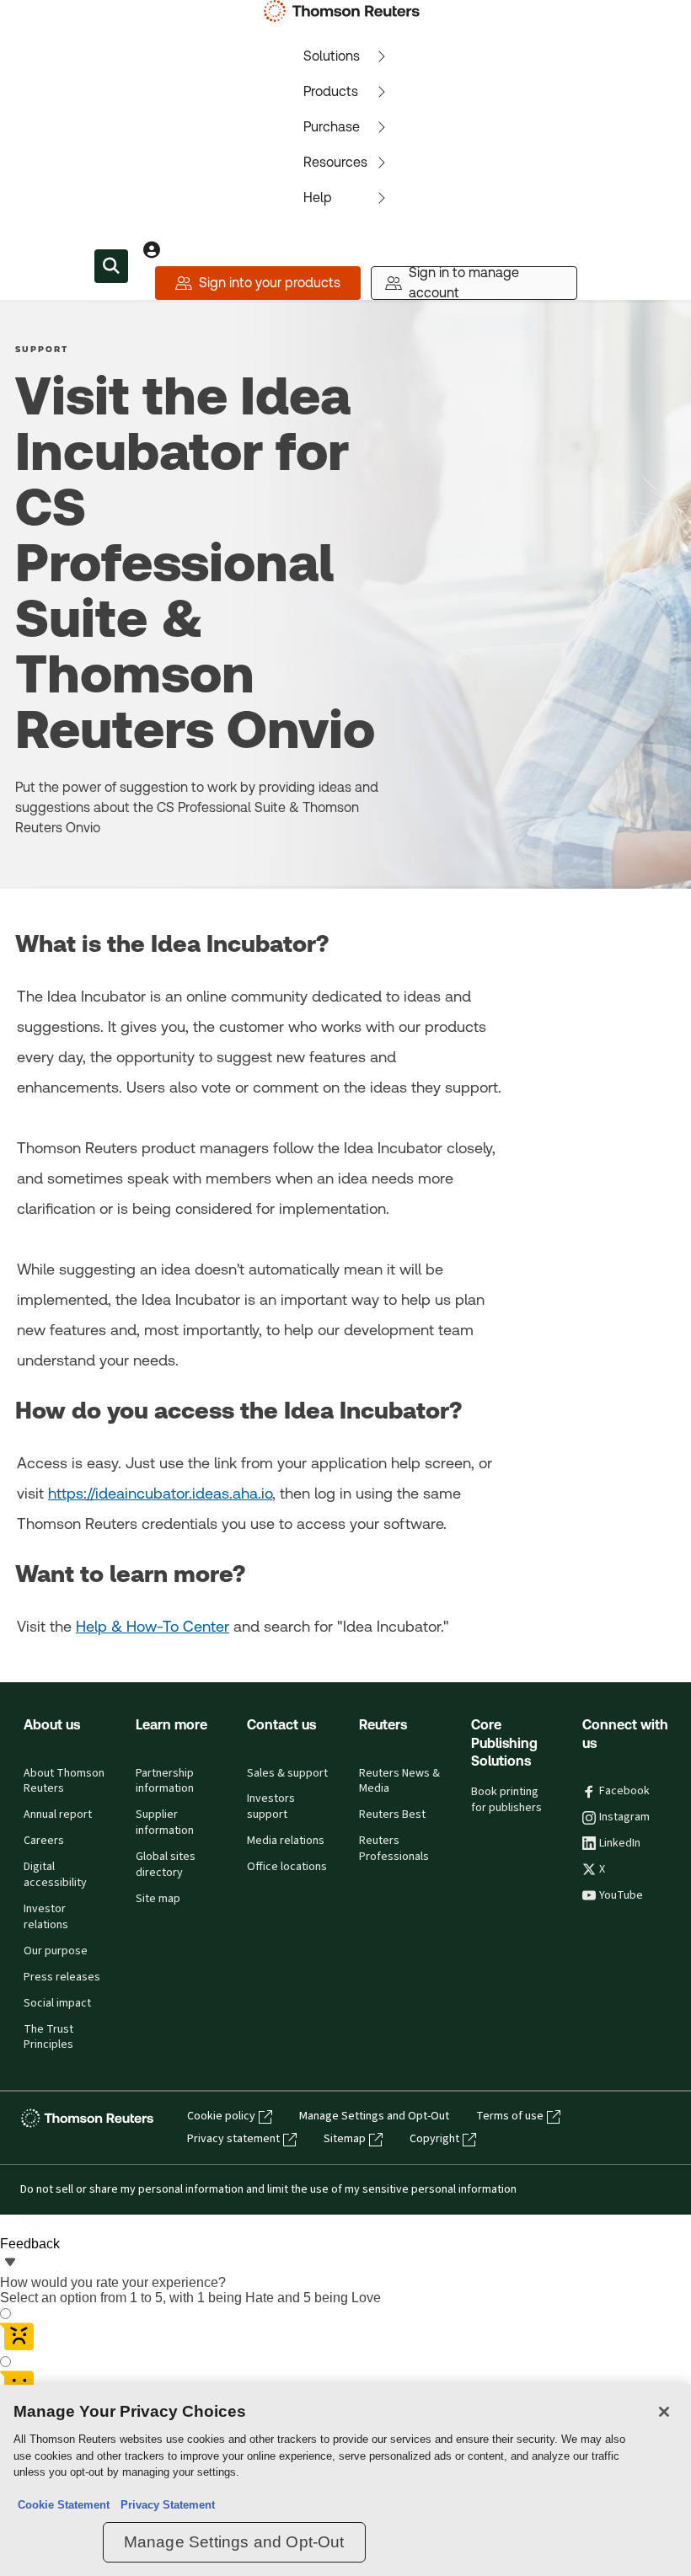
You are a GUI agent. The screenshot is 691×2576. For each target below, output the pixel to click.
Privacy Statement (164, 2505)
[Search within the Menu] (111, 266)
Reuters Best (392, 1814)
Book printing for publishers (506, 1800)
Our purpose (56, 1951)
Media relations (286, 1841)
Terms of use (510, 2116)
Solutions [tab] (332, 56)
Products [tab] (331, 91)
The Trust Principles (48, 2037)
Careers (44, 1841)
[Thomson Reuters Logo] (345, 11)
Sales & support (287, 1773)
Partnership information (165, 1781)
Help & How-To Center (153, 1626)
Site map (158, 1899)
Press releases (62, 1977)
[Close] (664, 2412)
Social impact (57, 2003)
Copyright (434, 2139)
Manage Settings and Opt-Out (374, 2116)
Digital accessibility (55, 1875)
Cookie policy (221, 2116)
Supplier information (165, 1822)
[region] (345, 2480)
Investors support (271, 1806)
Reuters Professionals (394, 1849)
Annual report (58, 1814)
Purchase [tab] (332, 127)
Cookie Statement (64, 2505)
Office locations (287, 1867)
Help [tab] (318, 198)
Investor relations (46, 1917)
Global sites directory (166, 1865)
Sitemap (345, 2139)
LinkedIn (620, 1843)
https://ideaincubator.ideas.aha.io (160, 1493)
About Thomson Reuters (64, 1781)
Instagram (624, 1817)
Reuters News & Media (399, 1781)
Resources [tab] (335, 162)
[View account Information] (152, 249)
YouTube (621, 1895)
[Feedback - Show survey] (10, 2263)
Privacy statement (233, 2139)
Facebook (624, 1791)
